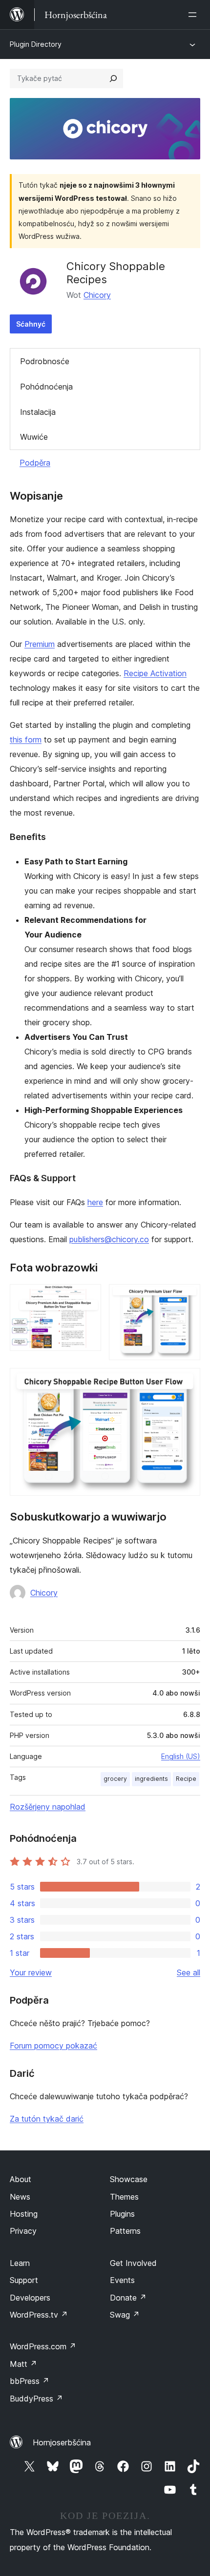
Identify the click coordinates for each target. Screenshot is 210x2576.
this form (26, 740)
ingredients (151, 1779)
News (20, 2197)
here (95, 1202)
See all (189, 1972)
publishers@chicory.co (109, 1239)
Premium (40, 644)
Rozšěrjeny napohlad (48, 1807)
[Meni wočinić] (194, 15)
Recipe (186, 1779)
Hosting (24, 2214)
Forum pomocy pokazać (53, 2046)
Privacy (23, 2231)
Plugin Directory (36, 44)
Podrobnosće (45, 361)
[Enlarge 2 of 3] (187, 1297)
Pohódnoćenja (46, 387)
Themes (124, 2197)
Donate (128, 2298)
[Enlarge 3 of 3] (187, 1381)
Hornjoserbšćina (62, 2442)
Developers (30, 2298)
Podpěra (35, 463)
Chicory (97, 295)
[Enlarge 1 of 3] (88, 1297)
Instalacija (38, 412)
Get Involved (133, 2263)
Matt (23, 2364)
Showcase (129, 2179)
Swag (125, 2315)
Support (24, 2280)
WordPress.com (43, 2346)
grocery (115, 1779)
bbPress (30, 2381)
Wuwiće (34, 437)
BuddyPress (36, 2399)
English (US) (181, 1756)
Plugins (122, 2214)
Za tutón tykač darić (47, 2119)
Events (122, 2280)
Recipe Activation (155, 673)
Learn (20, 2263)
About (21, 2179)
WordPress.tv (39, 2315)
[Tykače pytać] (113, 78)
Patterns (125, 2231)
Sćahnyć (31, 324)
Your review (31, 1972)
